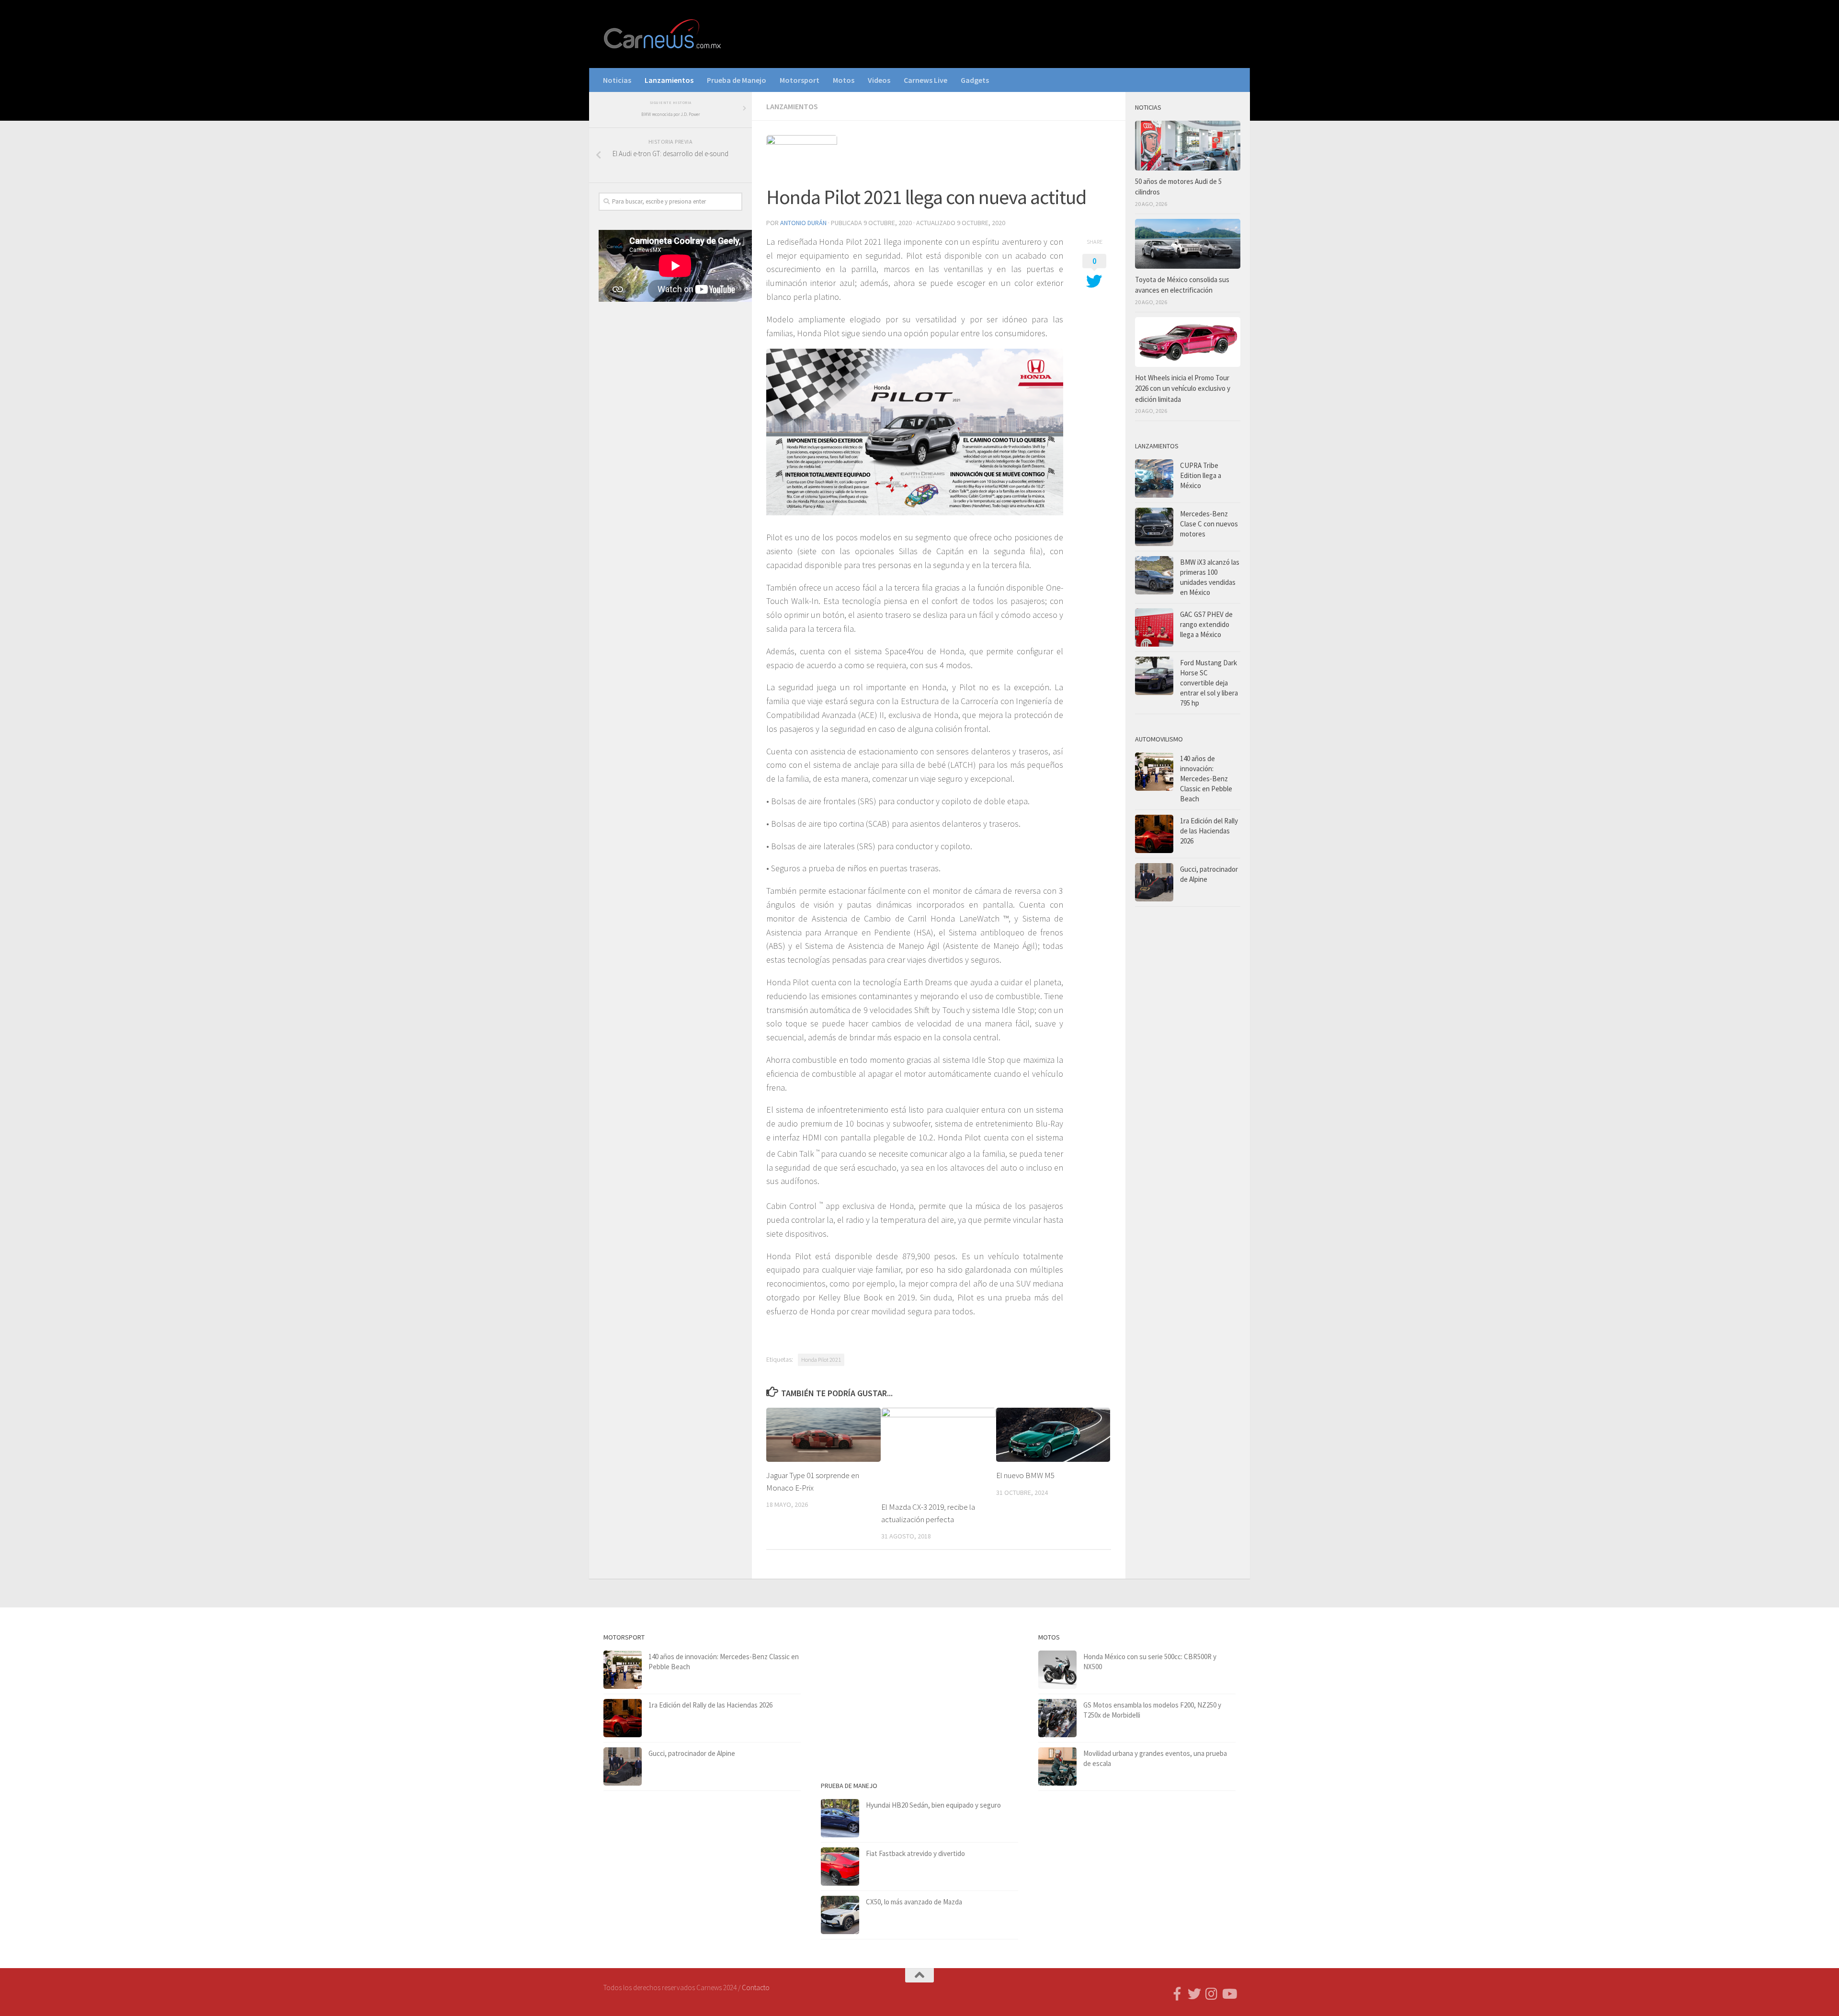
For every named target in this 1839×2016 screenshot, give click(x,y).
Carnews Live (925, 80)
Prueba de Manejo (737, 80)
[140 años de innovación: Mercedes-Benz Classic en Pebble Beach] (1154, 772)
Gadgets (975, 80)
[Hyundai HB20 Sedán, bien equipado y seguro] (840, 1818)
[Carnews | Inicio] (663, 34)
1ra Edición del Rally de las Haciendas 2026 (1209, 831)
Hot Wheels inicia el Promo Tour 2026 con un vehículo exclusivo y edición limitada (1183, 388)
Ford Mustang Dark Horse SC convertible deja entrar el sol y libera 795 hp (1209, 683)
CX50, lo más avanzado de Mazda (914, 1902)
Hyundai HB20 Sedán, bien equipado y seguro (933, 1805)
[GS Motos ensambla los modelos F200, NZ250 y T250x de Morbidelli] (1057, 1718)
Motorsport (800, 80)
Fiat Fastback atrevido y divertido (915, 1853)
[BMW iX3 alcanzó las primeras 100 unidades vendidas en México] (1154, 575)
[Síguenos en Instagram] (1212, 1994)
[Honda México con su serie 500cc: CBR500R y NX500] (1057, 1670)
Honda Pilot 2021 (821, 1360)
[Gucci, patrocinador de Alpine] (1154, 882)
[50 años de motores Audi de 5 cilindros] (1188, 146)
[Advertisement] (670, 468)
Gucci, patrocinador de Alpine (692, 1753)
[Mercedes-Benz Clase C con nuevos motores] (1154, 527)
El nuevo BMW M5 (1025, 1475)
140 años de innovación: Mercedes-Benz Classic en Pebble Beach (1206, 779)
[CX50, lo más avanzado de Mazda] (840, 1915)
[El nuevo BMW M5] (1053, 1435)
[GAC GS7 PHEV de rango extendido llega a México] (1154, 627)
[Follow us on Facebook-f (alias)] (1177, 1994)
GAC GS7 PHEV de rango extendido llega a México (1206, 624)
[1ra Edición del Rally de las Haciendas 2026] (1154, 834)
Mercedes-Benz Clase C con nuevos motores (1209, 524)
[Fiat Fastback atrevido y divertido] (840, 1867)
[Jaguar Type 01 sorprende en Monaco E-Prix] (823, 1435)
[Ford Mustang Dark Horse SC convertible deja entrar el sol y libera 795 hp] (1154, 676)
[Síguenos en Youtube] (1229, 1994)
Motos (844, 80)
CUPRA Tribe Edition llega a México (1201, 475)
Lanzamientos (669, 80)
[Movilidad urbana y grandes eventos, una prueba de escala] (1057, 1766)
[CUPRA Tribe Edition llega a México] (1154, 478)
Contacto (756, 1988)
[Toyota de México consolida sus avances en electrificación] (1188, 244)
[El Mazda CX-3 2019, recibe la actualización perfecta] (938, 1451)
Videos (879, 80)
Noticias (617, 80)
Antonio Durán (803, 223)
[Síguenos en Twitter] (1194, 1994)
